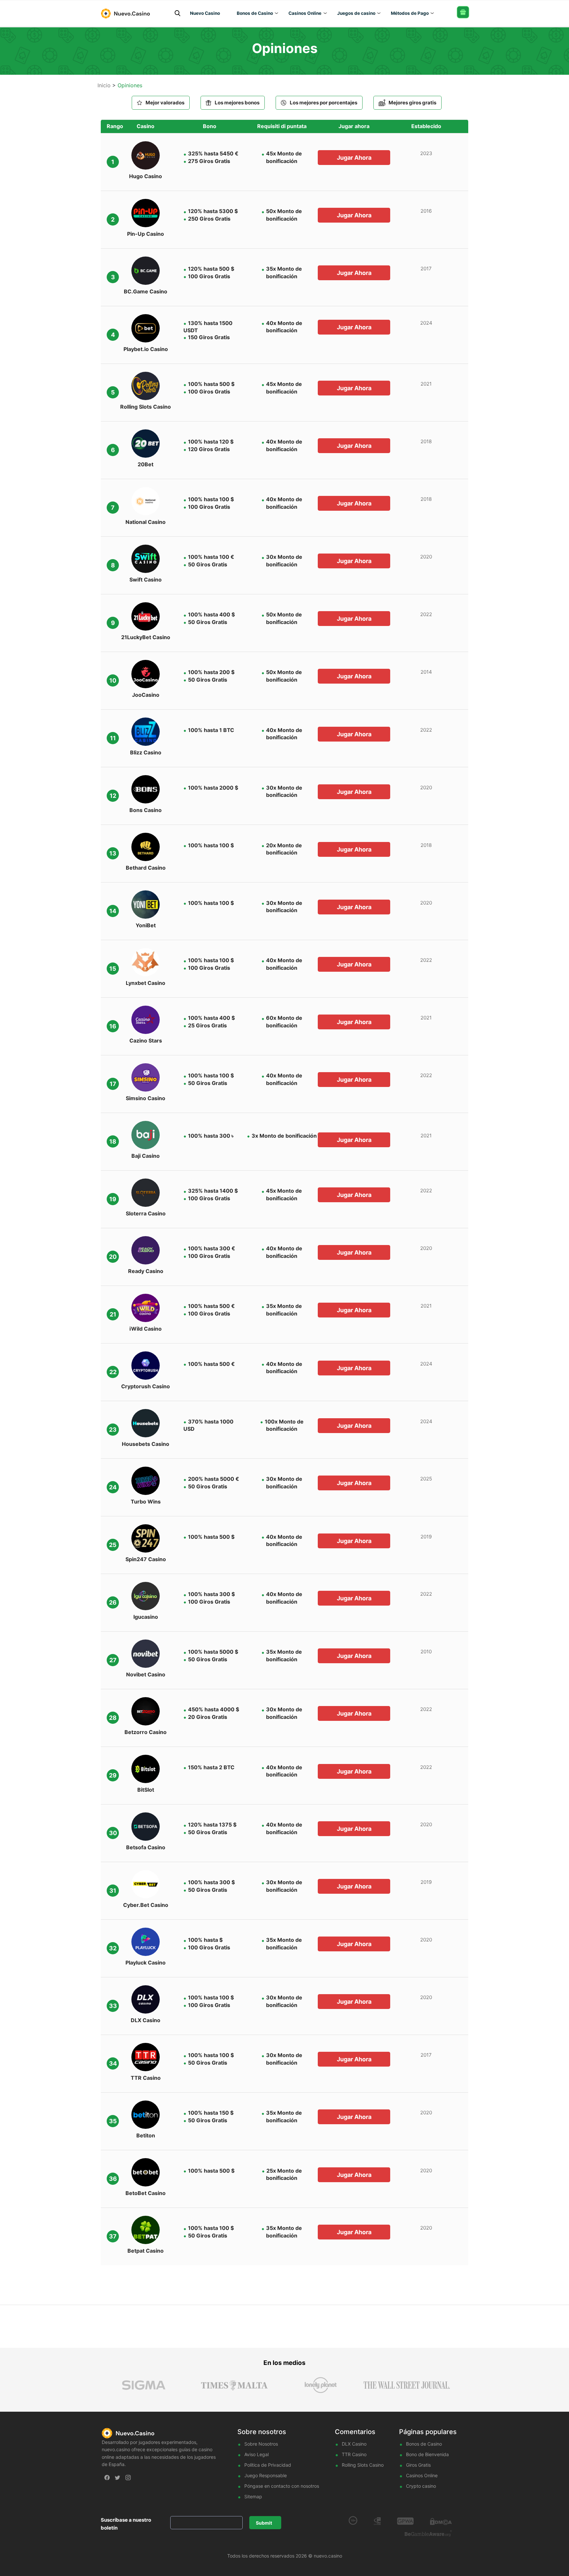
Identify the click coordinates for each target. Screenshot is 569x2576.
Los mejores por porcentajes (324, 103)
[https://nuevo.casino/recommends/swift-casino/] (146, 559)
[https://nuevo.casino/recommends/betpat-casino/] (146, 2230)
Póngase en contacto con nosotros (282, 2486)
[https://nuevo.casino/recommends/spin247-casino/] (146, 1538)
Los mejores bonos (237, 103)
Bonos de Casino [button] (255, 13)
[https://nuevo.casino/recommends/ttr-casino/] (146, 2057)
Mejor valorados (165, 103)
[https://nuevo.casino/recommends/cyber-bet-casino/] (146, 1884)
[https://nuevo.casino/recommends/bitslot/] (146, 1769)
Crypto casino (421, 2486)
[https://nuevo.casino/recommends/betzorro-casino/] (146, 1711)
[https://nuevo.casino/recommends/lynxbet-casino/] (146, 962)
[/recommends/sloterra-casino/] (146, 1193)
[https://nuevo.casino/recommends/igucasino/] (146, 1596)
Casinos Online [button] (305, 13)
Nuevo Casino (205, 13)
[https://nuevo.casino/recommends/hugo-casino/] (146, 155)
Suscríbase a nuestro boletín (126, 2524)
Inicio (104, 85)
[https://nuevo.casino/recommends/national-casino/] (146, 501)
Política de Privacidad (268, 2465)
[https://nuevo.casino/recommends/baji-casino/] (146, 1135)
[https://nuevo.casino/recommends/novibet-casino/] (146, 1654)
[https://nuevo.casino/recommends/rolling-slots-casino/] (146, 386)
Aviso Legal (257, 2454)
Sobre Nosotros (261, 2444)
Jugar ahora (354, 158)
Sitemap (253, 2496)
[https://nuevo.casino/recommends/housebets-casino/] (146, 1423)
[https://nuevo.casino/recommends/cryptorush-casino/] (146, 1366)
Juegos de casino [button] (356, 13)
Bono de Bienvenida (427, 2454)
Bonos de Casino (424, 2444)
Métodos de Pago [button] (410, 13)
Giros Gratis (418, 2465)
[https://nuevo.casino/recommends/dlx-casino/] (146, 1999)
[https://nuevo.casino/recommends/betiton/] (146, 2115)
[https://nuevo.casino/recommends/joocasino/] (146, 674)
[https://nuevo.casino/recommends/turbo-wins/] (146, 1020)
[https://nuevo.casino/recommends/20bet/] (146, 444)
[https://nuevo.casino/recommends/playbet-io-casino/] (146, 328)
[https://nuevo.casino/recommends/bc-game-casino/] (146, 271)
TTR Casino (354, 2454)
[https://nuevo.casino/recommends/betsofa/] (146, 1827)
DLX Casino (354, 2444)
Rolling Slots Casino (363, 2465)
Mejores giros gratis (412, 103)
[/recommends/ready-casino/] (146, 1250)
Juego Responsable (266, 2475)
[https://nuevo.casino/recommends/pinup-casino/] (146, 213)
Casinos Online (422, 2475)
